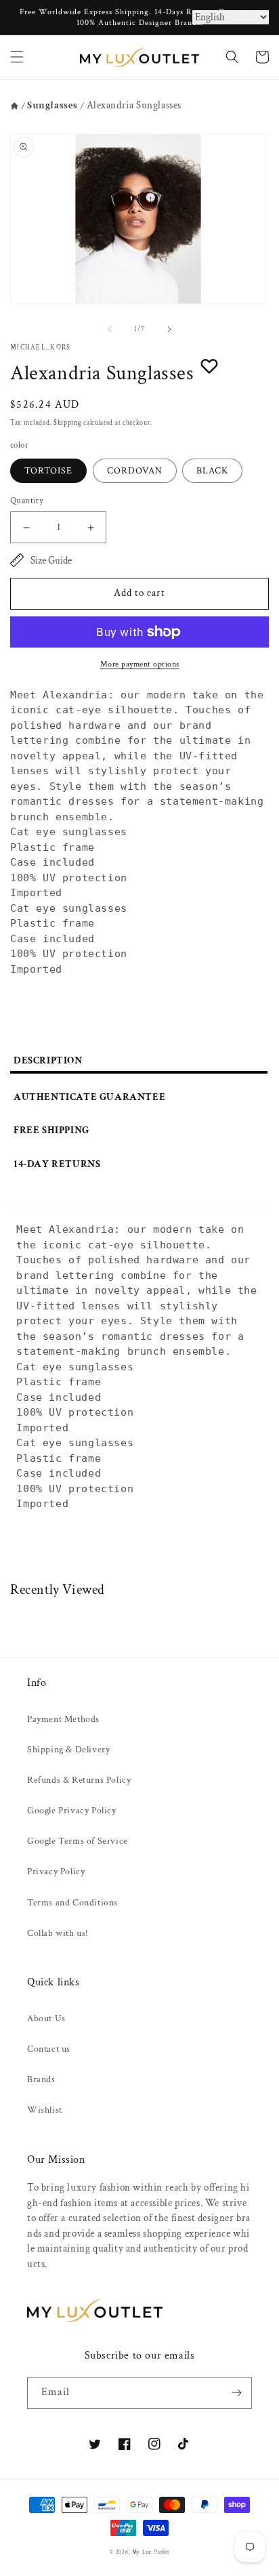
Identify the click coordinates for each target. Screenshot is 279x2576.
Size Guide (51, 561)
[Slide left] (110, 329)
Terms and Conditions (72, 1903)
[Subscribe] (236, 2393)
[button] (17, 57)
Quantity (27, 501)
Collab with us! (58, 1933)
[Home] (15, 106)
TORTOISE (48, 471)
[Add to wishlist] (209, 366)
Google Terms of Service (78, 1841)
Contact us (49, 2049)
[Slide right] (169, 329)
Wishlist (45, 2110)
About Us (46, 2019)
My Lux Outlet (151, 2552)
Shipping (68, 423)
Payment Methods (63, 1719)
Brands (41, 2079)
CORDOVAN (135, 471)
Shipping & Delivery (68, 1750)
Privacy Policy (56, 1872)
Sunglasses (52, 105)
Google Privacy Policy (72, 1811)
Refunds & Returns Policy (79, 1780)
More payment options (140, 664)
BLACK (212, 471)
